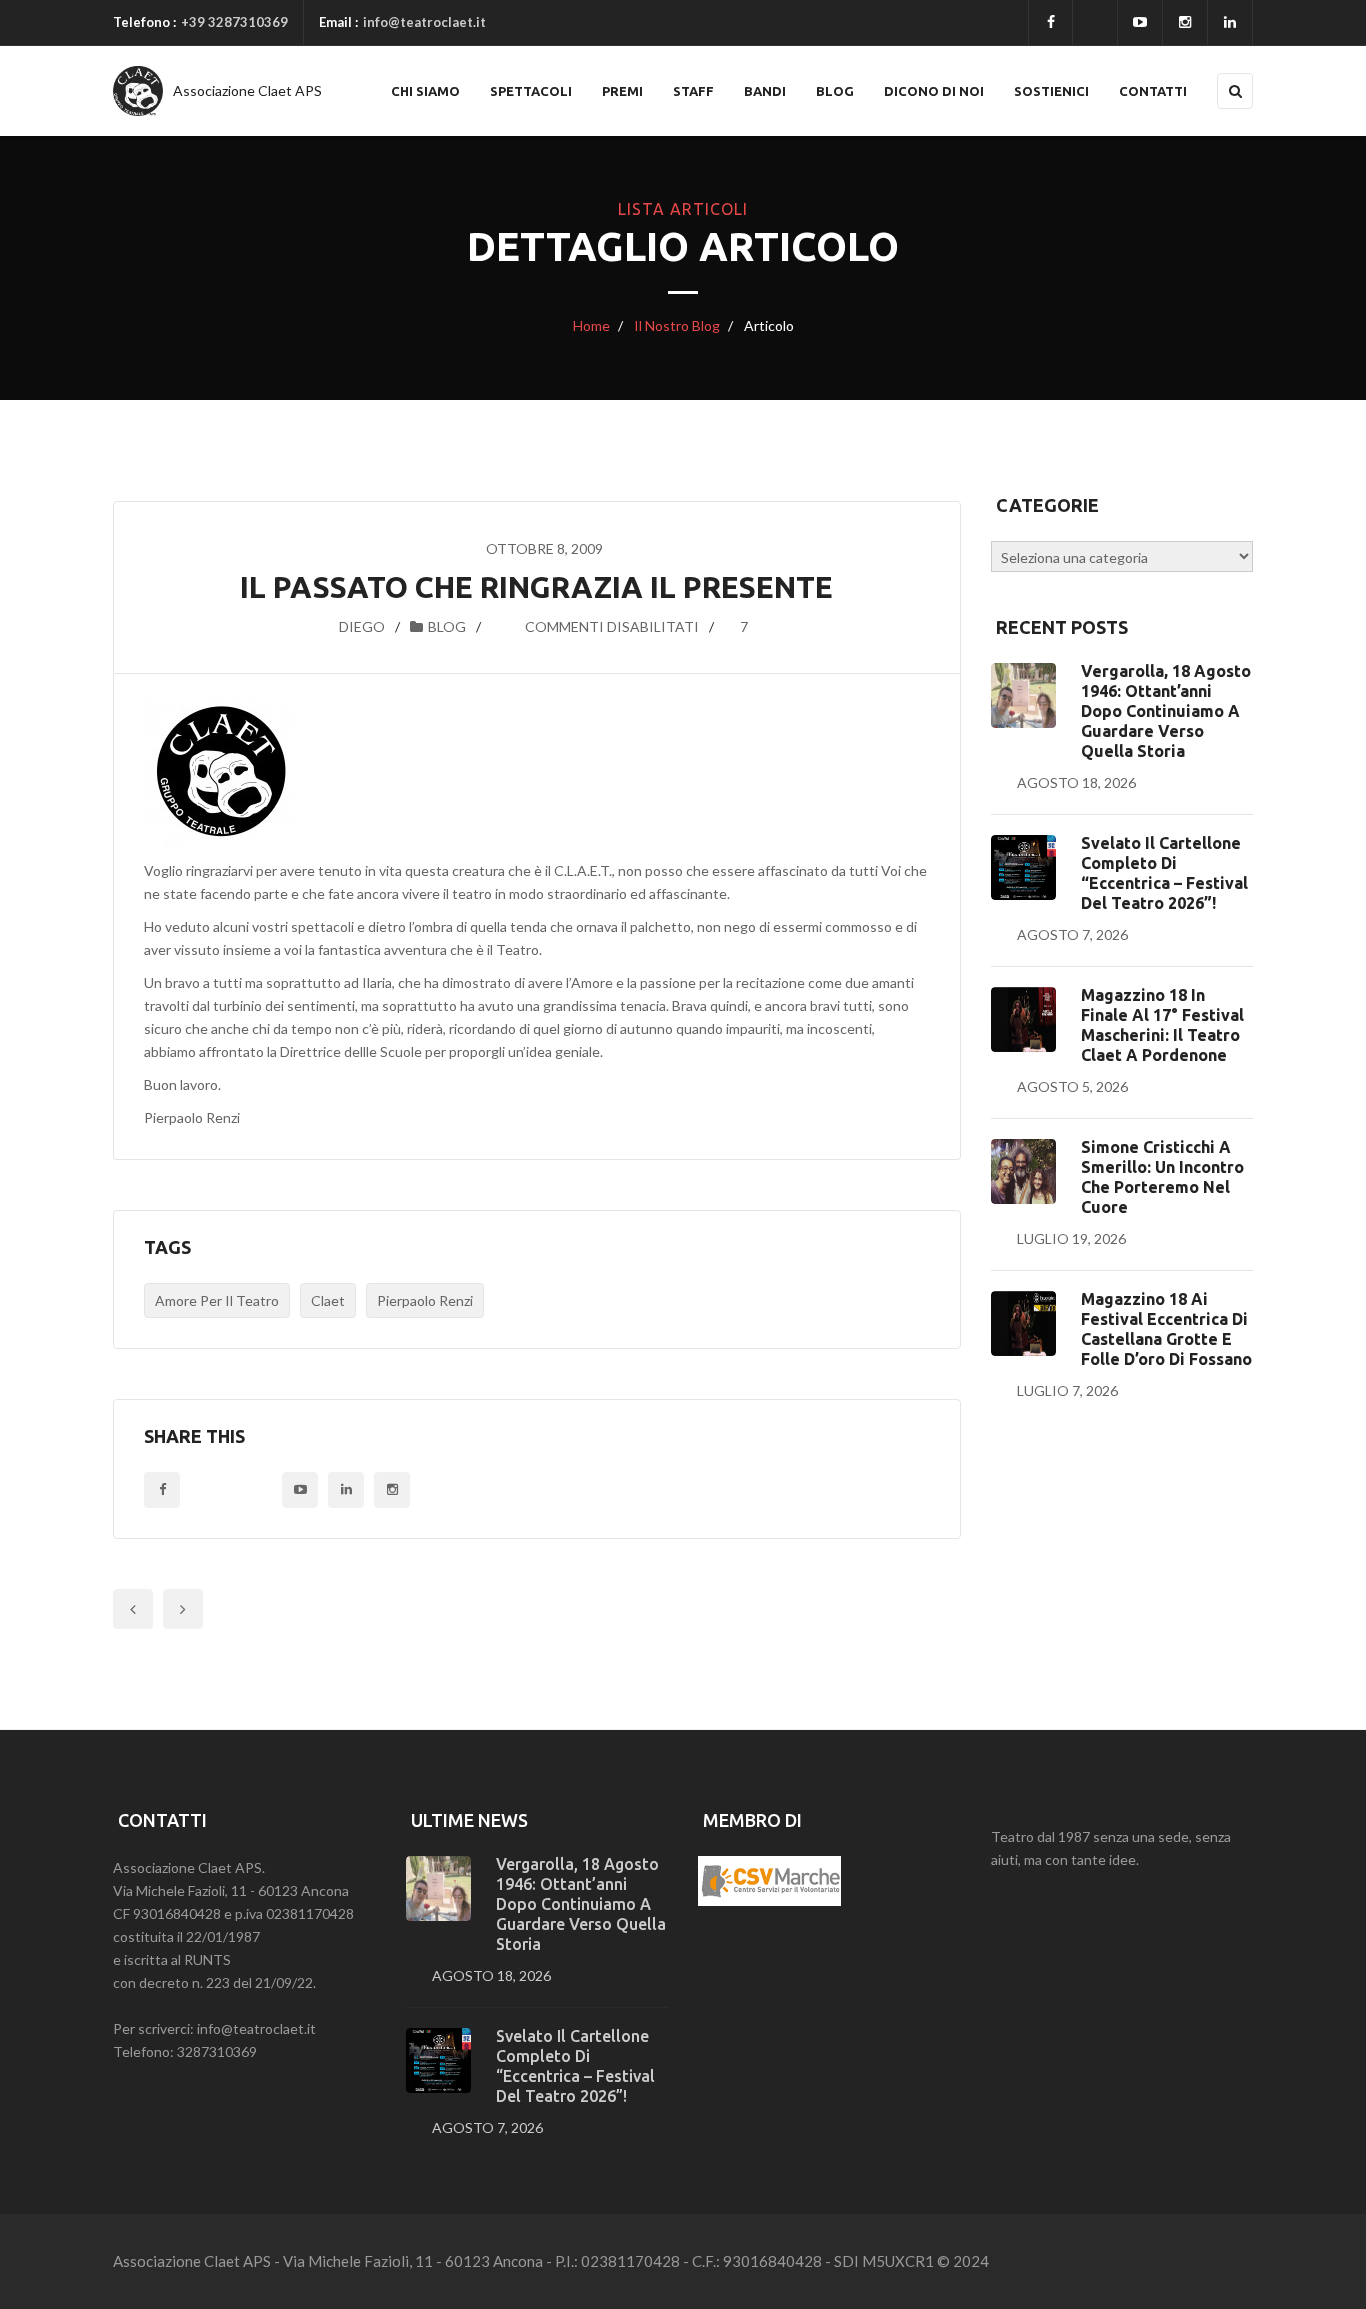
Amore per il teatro (217, 1300)
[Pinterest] (392, 1490)
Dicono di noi (934, 91)
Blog (835, 91)
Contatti (1153, 91)
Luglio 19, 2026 (1071, 1238)
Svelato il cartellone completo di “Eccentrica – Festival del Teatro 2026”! (1164, 873)
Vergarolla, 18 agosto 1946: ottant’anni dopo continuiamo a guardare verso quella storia (1166, 711)
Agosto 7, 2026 (1072, 934)
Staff (693, 91)
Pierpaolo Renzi (425, 1300)
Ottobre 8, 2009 (544, 548)
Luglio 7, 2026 (1067, 1390)
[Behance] (346, 1490)
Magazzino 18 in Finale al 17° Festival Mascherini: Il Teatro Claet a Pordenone (1162, 1025)
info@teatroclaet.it (424, 22)
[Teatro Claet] (138, 91)
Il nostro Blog (675, 325)
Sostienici (1051, 91)
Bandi (765, 91)
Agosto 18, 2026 (1076, 782)
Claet (328, 1300)
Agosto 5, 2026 (1072, 1086)
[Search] (1235, 91)
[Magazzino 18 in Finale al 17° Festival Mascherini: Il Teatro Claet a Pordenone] (1023, 1019)
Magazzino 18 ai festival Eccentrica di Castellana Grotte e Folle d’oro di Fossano (1166, 1329)
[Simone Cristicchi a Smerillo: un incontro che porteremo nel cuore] (1023, 1171)
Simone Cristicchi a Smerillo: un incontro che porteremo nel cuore (1162, 1177)
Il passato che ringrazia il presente (536, 587)
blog (447, 626)
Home (591, 325)
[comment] (502, 626)
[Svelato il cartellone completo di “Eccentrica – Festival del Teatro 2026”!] (1023, 867)
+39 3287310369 (234, 22)
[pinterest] (1185, 22)
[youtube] (1140, 22)
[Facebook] (1050, 22)
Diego (362, 626)
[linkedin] (1230, 22)
